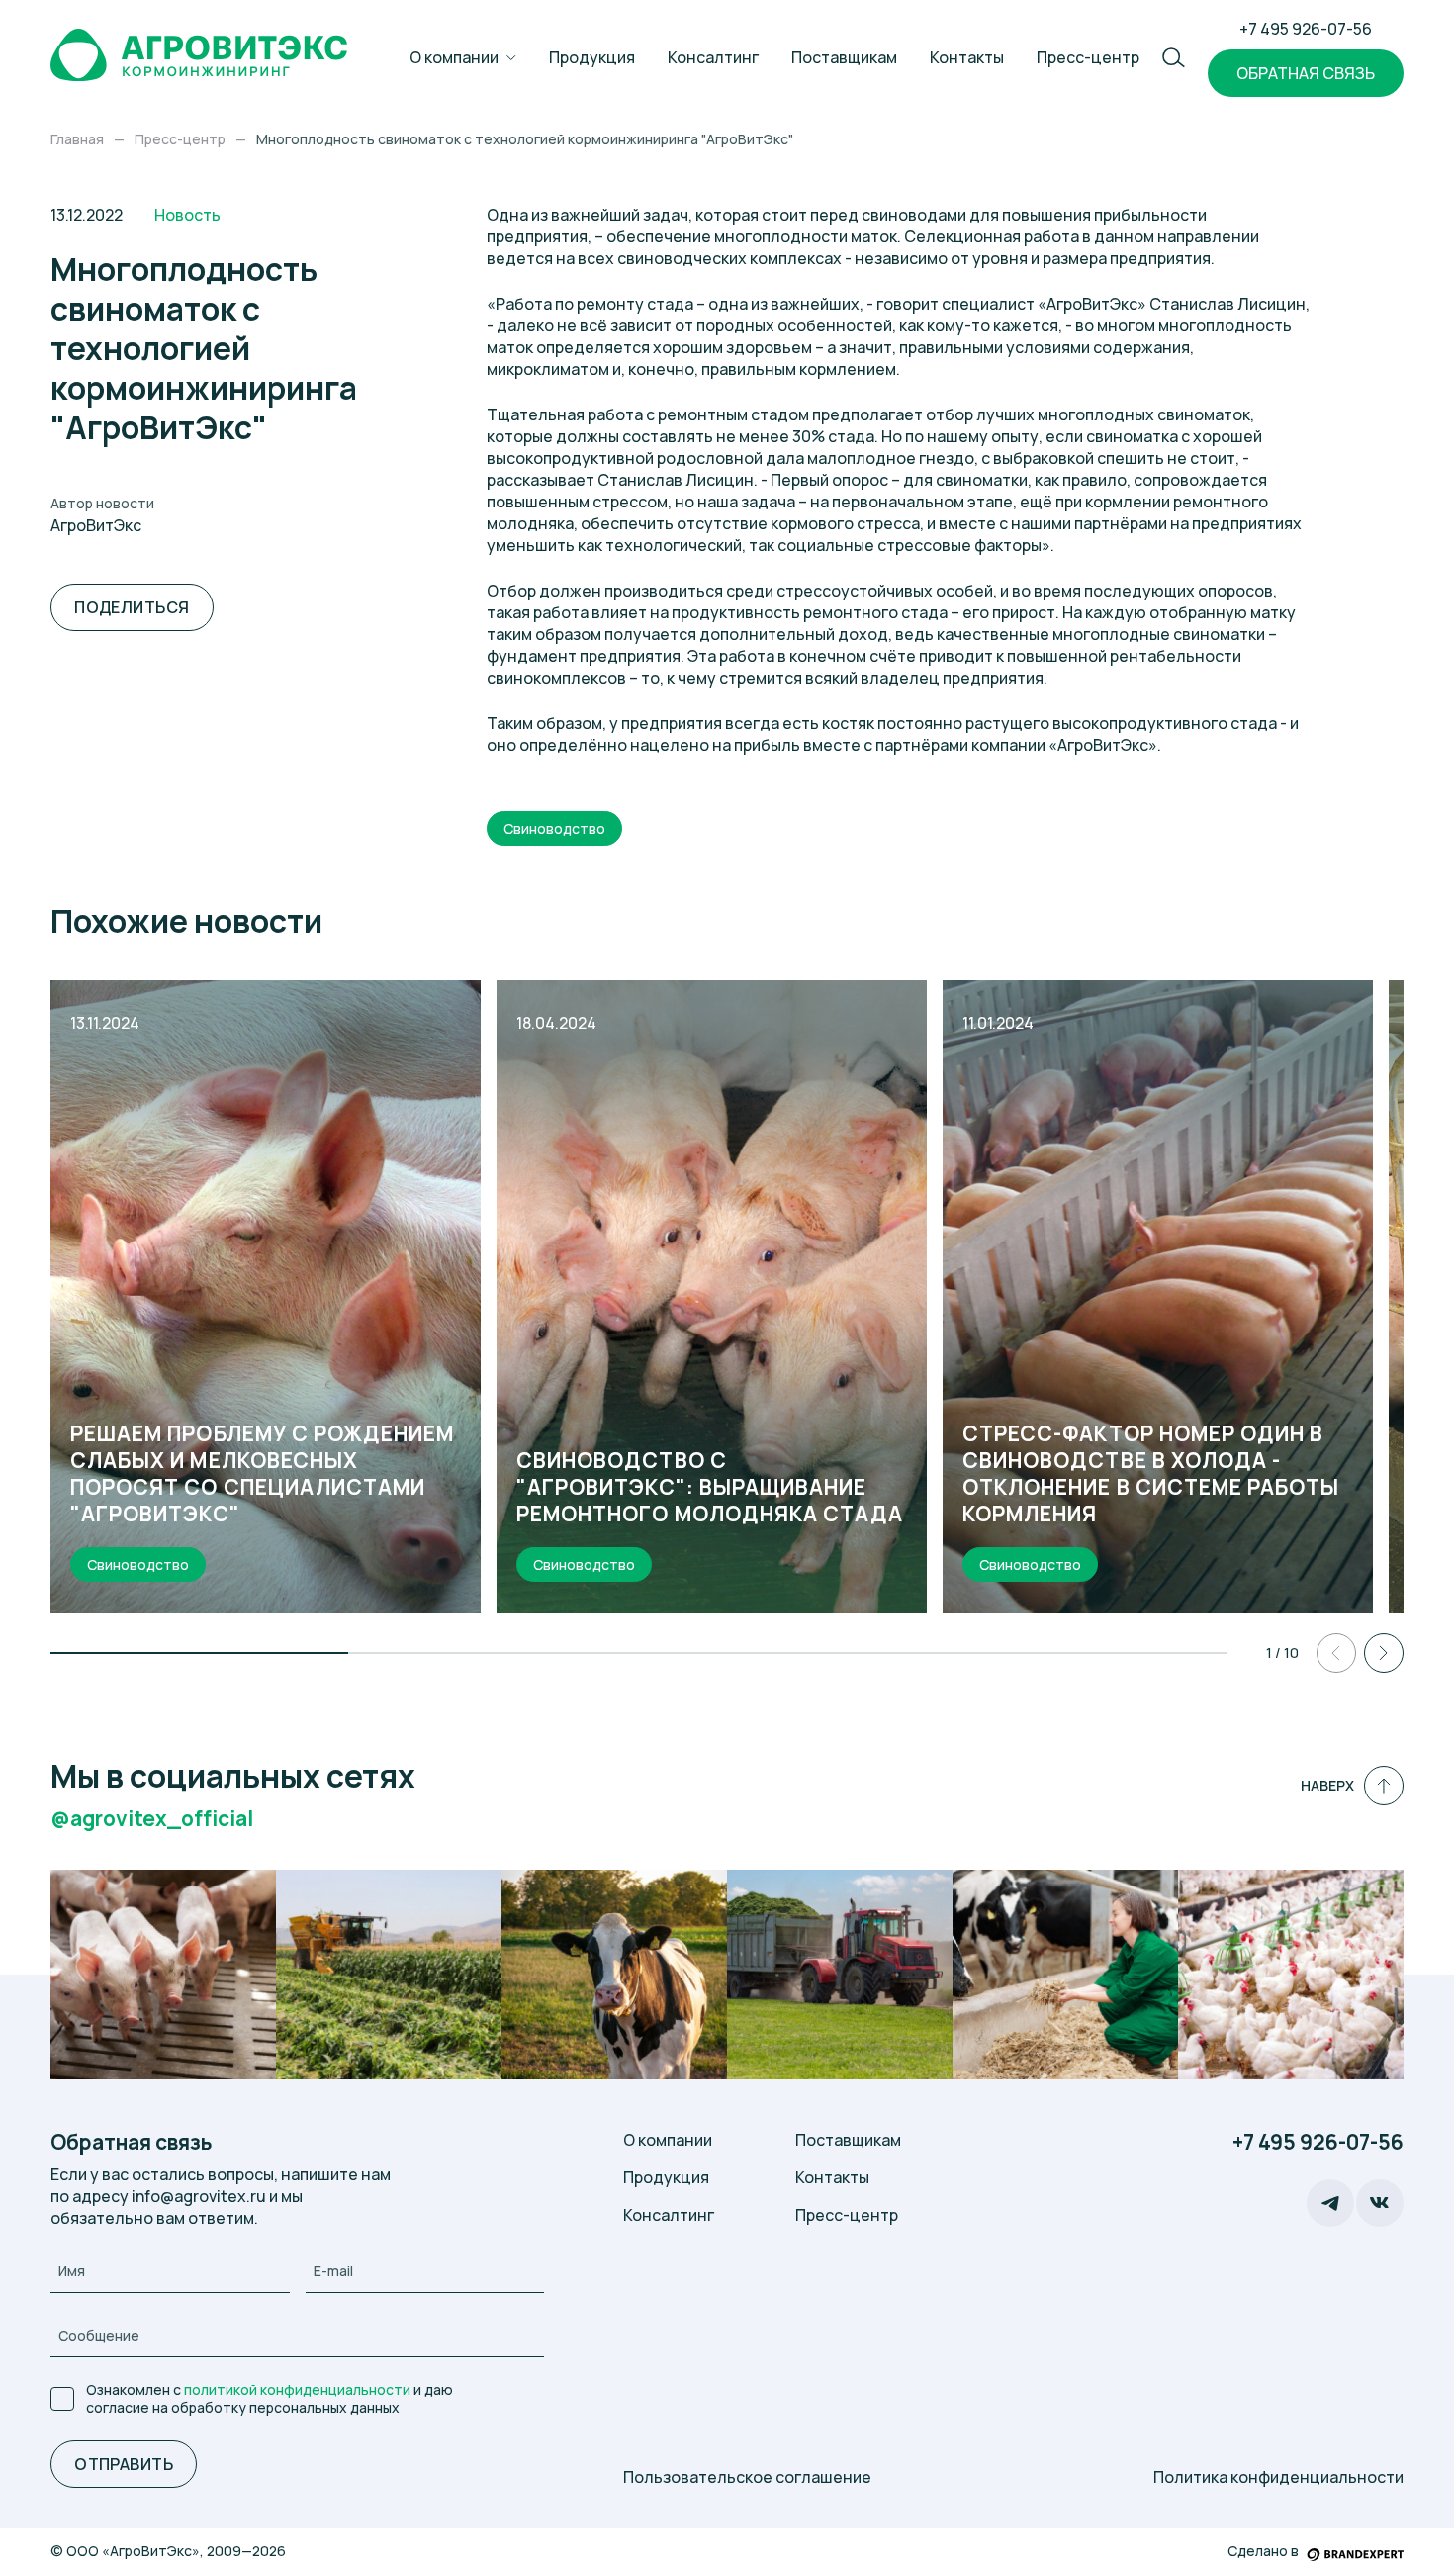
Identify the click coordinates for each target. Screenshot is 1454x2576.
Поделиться (132, 607)
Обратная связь (1306, 73)
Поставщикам (844, 57)
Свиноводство (554, 828)
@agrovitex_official (152, 1819)
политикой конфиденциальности (297, 2390)
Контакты (967, 57)
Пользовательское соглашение (747, 2477)
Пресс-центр (1088, 57)
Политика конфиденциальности (1278, 2477)
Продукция (592, 57)
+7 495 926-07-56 (1306, 29)
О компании (454, 57)
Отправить (124, 2464)
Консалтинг (713, 57)
